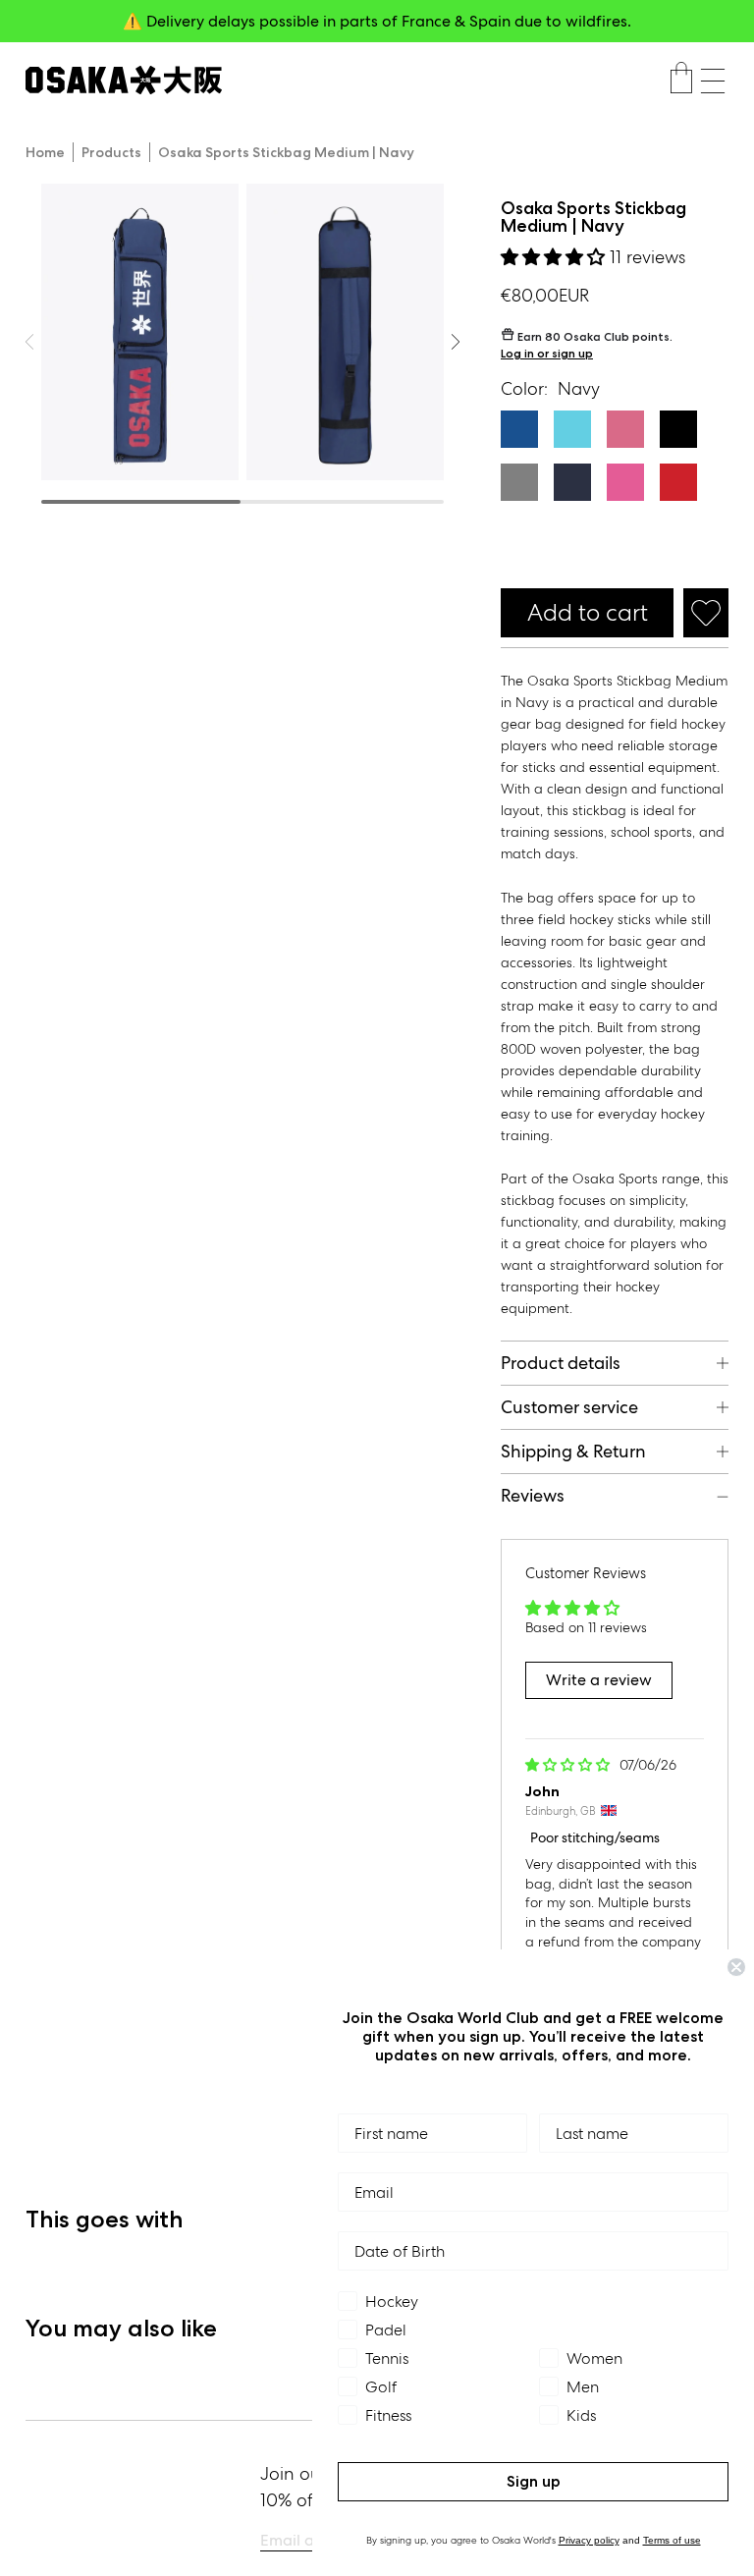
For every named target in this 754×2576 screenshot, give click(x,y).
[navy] (572, 482)
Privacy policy (589, 2540)
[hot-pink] (625, 429)
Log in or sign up (547, 353)
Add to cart (588, 612)
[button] (713, 81)
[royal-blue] (519, 429)
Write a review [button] (599, 1680)
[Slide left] (456, 342)
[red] (678, 482)
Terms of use (672, 2540)
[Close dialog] (736, 1967)
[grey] (519, 482)
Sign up (534, 2481)
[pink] (625, 482)
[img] (569, 1765)
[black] (678, 429)
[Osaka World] (124, 80)
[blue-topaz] (572, 429)
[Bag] (681, 81)
